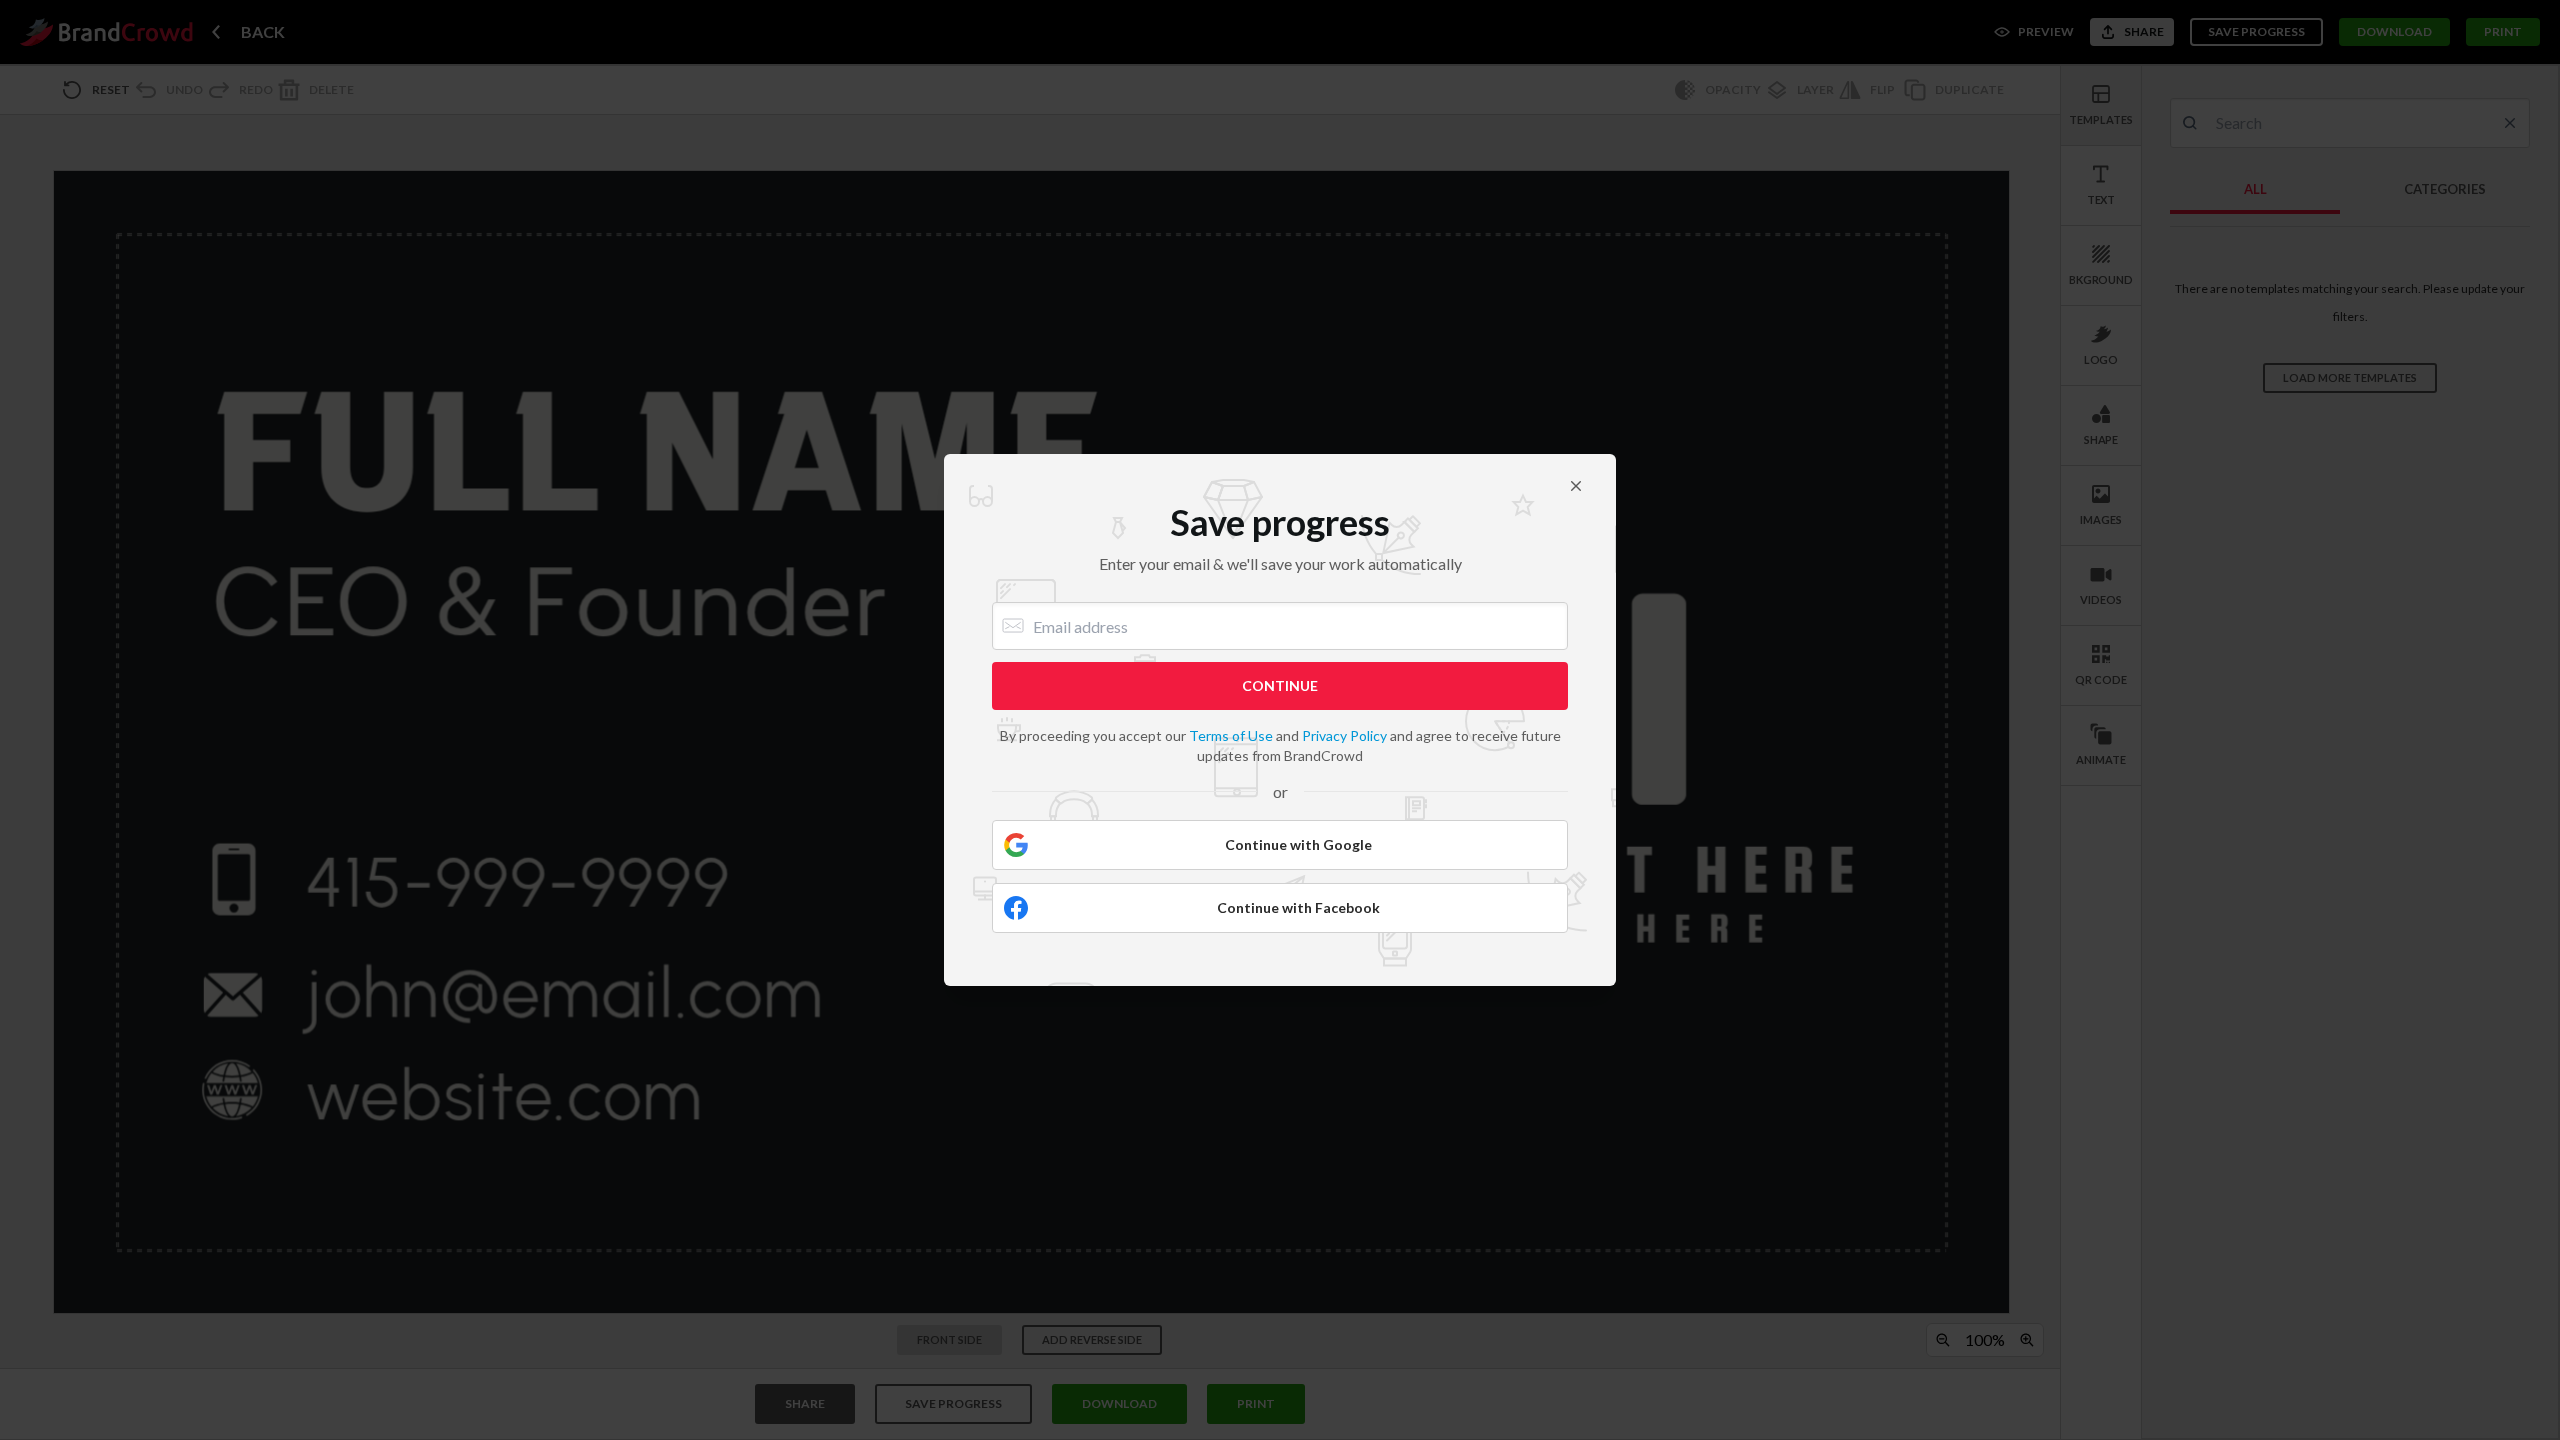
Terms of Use (1231, 735)
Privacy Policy (1344, 735)
